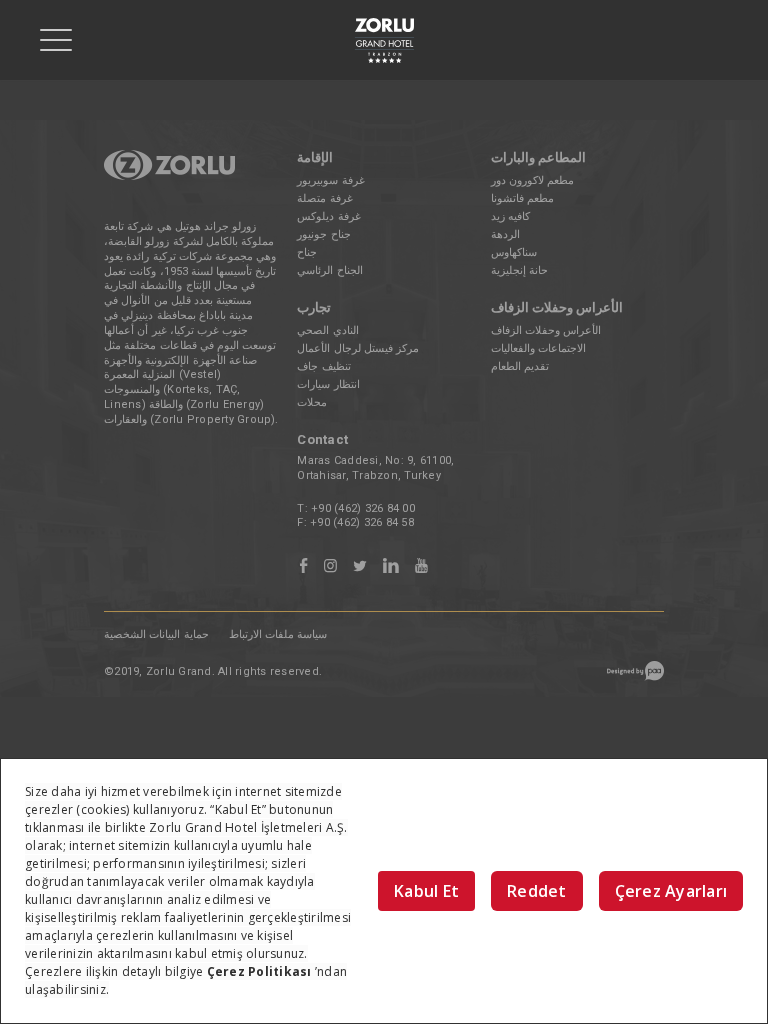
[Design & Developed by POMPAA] (635, 677)
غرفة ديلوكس (328, 216)
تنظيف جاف (323, 366)
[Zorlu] (169, 176)
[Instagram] (330, 566)
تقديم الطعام (520, 366)
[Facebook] (303, 566)
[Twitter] (360, 566)
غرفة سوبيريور (330, 180)
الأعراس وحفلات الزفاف (546, 330)
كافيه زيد (510, 216)
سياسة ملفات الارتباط (278, 634)
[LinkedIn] (391, 566)
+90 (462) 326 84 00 (363, 508)
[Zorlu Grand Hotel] (384, 40)
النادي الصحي (327, 330)
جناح (307, 252)
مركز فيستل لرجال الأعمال (358, 348)
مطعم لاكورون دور (533, 180)
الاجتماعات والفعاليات (538, 348)
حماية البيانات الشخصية (156, 634)
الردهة (505, 234)
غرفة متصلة (324, 198)
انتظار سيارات (328, 384)
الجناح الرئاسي (329, 270)
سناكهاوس (514, 252)
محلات (312, 402)
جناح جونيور (323, 234)
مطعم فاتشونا (522, 198)
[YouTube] (421, 566)
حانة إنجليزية (519, 270)
